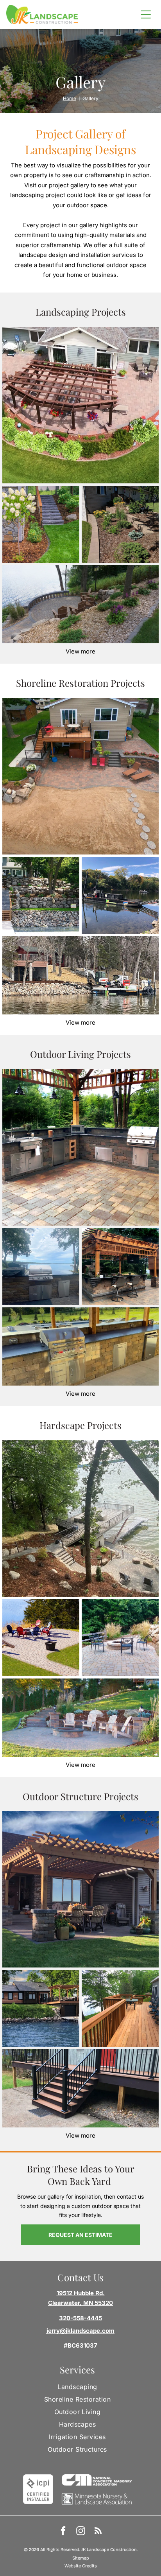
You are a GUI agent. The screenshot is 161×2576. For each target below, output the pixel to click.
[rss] (98, 2532)
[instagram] (81, 2532)
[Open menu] (146, 14)
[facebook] (63, 2532)
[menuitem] (77, 2387)
